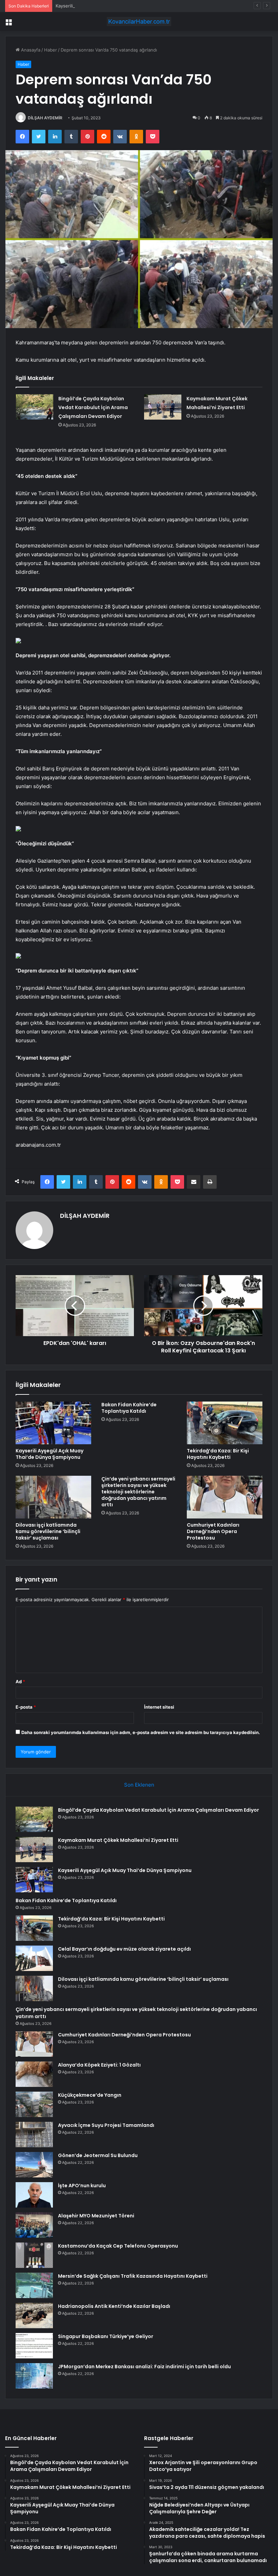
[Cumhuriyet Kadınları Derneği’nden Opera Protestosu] (225, 1497)
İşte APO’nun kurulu (82, 2186)
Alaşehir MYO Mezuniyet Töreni (96, 2216)
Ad (20, 1682)
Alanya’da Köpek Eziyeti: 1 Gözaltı (99, 2065)
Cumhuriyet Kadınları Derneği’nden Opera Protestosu (213, 1531)
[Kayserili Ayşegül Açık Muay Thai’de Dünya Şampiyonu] (53, 1423)
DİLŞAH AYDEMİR (45, 118)
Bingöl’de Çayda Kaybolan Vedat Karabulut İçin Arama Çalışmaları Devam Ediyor (93, 407)
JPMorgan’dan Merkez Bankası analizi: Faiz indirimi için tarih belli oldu (144, 2367)
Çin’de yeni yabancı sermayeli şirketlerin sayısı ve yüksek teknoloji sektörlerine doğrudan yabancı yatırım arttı (138, 1492)
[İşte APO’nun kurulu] (34, 2195)
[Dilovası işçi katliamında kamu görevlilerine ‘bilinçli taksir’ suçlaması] (53, 1497)
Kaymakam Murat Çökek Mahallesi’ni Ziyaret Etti (118, 1840)
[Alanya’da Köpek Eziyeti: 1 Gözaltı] (34, 2074)
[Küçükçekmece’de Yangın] (34, 2104)
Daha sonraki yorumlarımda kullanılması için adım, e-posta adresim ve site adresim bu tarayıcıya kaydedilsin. (141, 1732)
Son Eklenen (139, 1785)
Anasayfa (30, 50)
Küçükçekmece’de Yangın (90, 2095)
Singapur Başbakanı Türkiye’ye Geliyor (106, 2336)
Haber (51, 50)
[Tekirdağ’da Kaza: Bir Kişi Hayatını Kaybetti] (225, 1423)
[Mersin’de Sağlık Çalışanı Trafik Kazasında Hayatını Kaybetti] (34, 2285)
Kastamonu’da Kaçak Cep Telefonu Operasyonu (118, 2246)
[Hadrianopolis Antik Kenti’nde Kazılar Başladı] (34, 2316)
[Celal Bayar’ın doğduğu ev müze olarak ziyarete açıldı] (34, 1958)
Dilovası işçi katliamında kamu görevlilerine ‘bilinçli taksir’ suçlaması (48, 1531)
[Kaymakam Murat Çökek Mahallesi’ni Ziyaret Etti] (163, 407)
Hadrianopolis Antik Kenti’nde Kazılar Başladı (114, 2306)
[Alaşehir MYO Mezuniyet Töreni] (34, 2225)
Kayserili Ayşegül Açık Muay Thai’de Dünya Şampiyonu (112, 6)
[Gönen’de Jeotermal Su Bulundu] (34, 2165)
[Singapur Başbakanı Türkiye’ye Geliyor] (34, 2346)
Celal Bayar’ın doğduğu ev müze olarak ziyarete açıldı (124, 1949)
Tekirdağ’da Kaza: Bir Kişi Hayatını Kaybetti (218, 1454)
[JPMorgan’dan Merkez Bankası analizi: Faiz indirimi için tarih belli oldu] (34, 2376)
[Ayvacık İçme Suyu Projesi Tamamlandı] (34, 2135)
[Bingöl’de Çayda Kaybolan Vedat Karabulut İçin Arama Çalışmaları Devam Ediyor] (35, 407)
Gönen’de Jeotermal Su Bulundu (98, 2155)
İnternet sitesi (159, 1707)
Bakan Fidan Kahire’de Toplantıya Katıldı (129, 1408)
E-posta (26, 1707)
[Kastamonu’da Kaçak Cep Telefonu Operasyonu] (34, 2255)
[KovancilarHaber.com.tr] (139, 22)
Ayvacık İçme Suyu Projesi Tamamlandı (106, 2125)
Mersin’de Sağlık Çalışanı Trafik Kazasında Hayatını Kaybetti (133, 2276)
